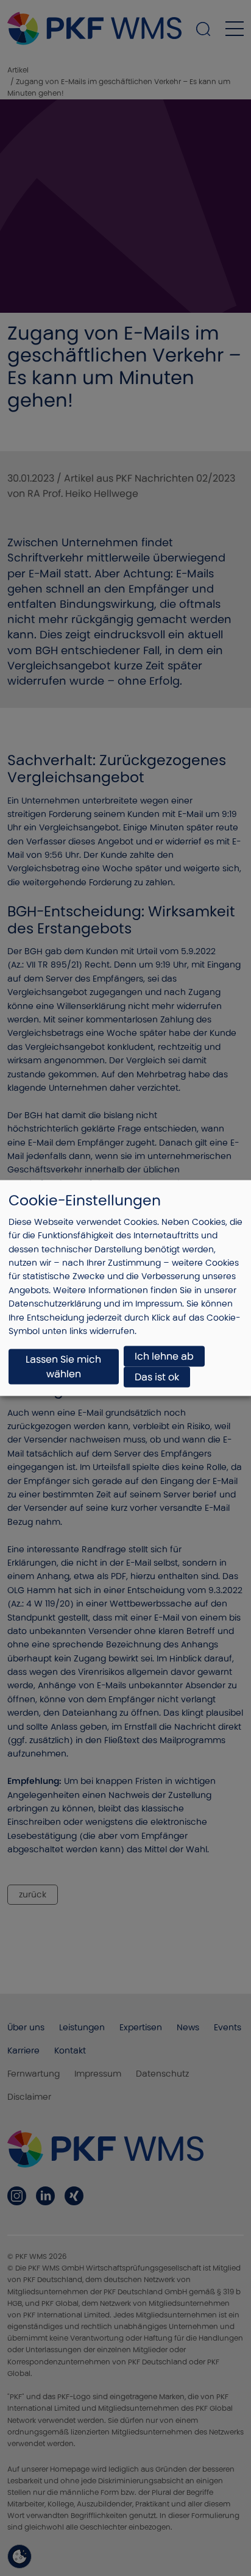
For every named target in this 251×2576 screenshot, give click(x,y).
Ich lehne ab (164, 1356)
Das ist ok (157, 1377)
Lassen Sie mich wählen (63, 1367)
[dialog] (125, 1288)
